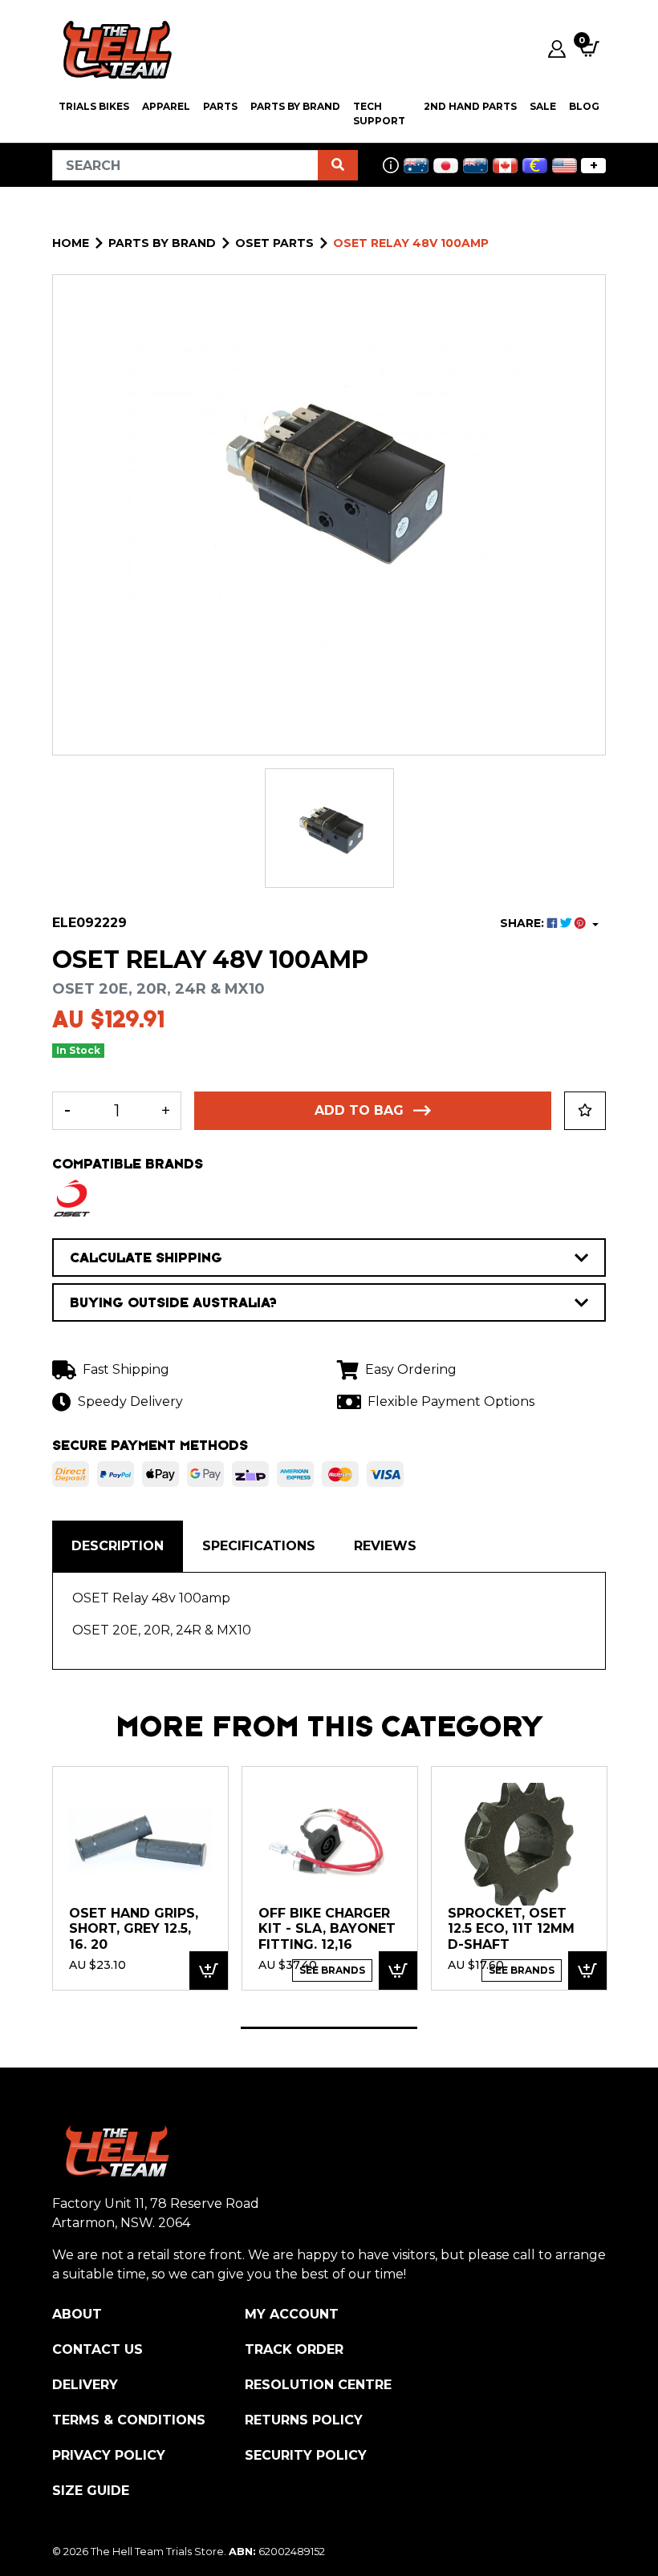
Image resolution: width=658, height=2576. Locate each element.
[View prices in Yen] (446, 166)
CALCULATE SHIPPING (146, 1258)
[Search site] (338, 165)
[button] (585, 1111)
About (77, 2314)
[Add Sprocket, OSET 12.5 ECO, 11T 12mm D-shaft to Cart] (587, 1971)
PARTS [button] (220, 106)
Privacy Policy (109, 2455)
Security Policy (306, 2455)
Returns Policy (304, 2420)
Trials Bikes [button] (94, 106)
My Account (292, 2314)
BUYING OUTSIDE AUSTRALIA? (173, 1302)
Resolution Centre (318, 2385)
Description (118, 1546)
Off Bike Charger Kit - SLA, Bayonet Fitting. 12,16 (327, 1929)
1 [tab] (329, 2028)
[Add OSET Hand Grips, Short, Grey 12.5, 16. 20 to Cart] (209, 1971)
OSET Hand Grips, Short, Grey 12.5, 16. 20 (134, 1929)
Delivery (85, 2385)
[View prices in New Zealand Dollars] (475, 166)
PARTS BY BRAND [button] (295, 106)
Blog (584, 106)
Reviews (385, 1546)
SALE (543, 106)
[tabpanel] (140, 1878)
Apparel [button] (166, 106)
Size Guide (91, 2491)
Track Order (294, 2349)
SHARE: (524, 923)
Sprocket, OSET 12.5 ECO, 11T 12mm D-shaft (511, 1929)
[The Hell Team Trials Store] (115, 49)
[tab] (118, 1546)
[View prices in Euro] (535, 166)
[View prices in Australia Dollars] (416, 166)
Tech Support (379, 113)
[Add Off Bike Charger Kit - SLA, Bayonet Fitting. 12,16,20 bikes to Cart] (398, 1971)
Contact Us (97, 2349)
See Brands (332, 1970)
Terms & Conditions (129, 2420)
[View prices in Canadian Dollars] (505, 166)
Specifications (259, 1546)
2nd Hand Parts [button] (470, 106)
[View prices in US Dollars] (565, 166)
